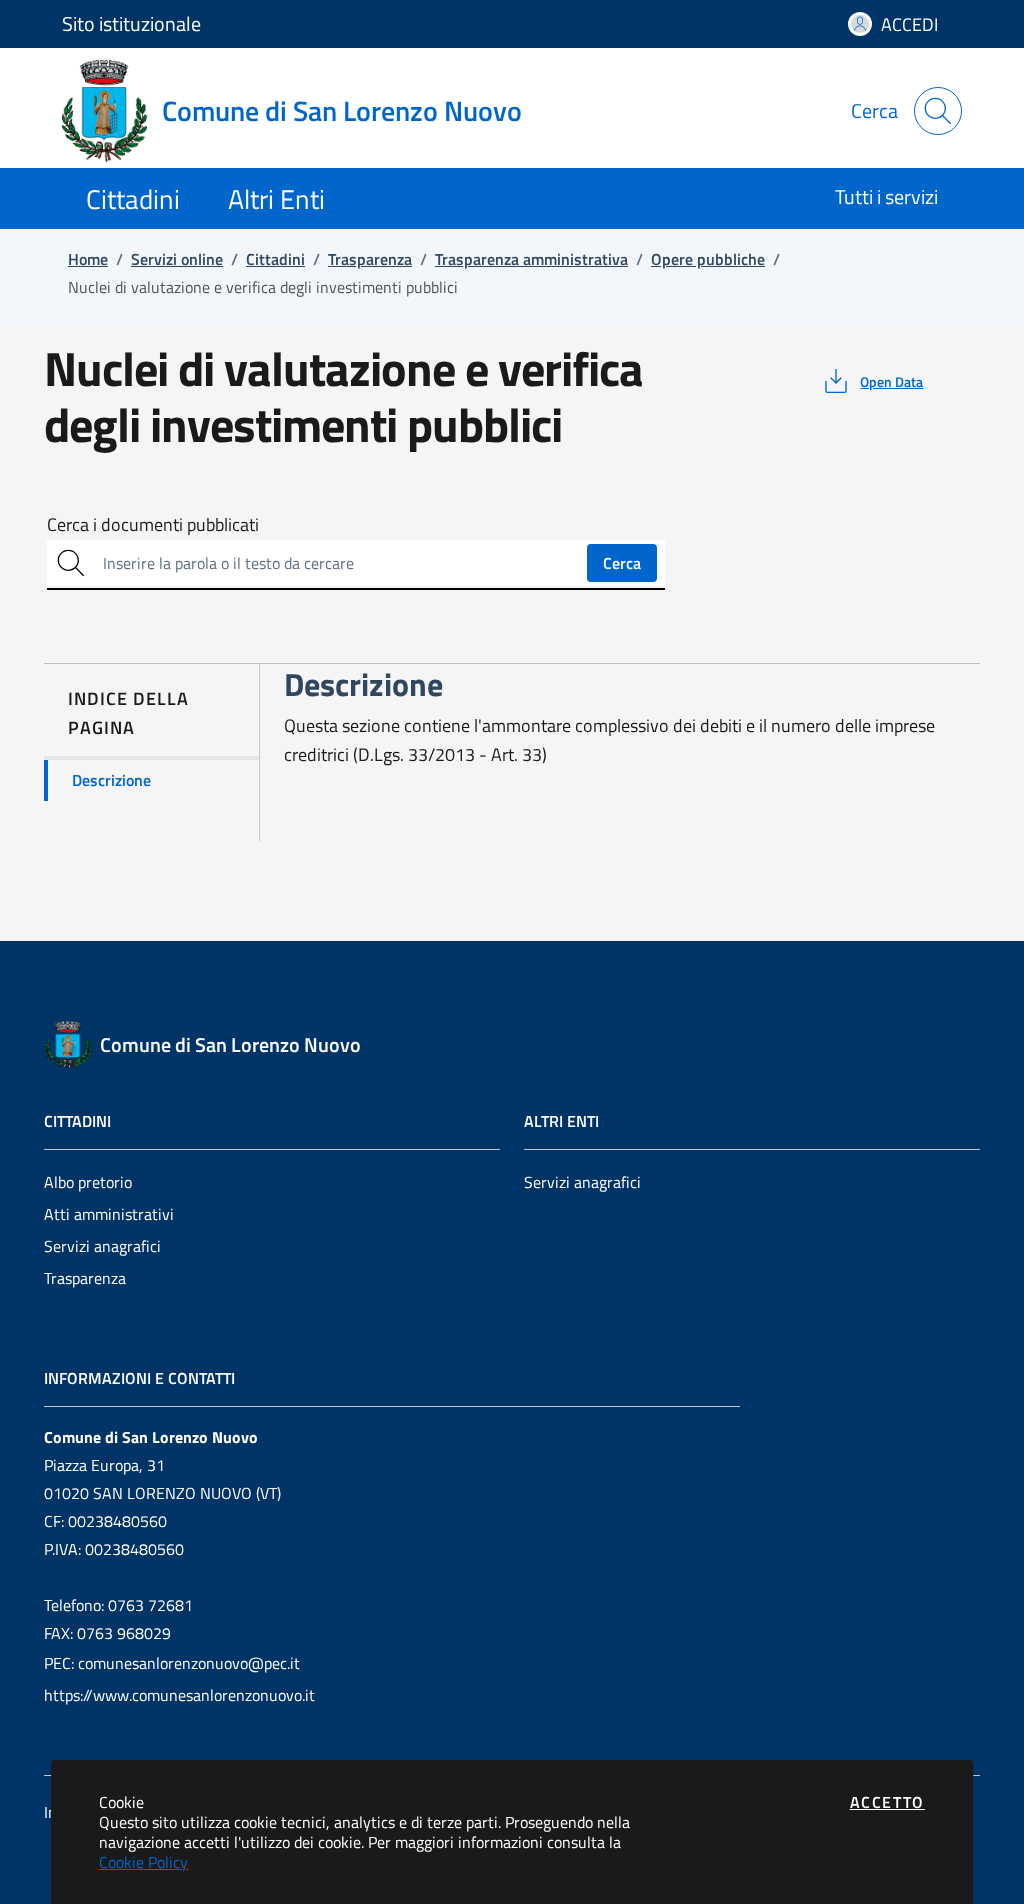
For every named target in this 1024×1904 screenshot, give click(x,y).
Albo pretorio (88, 1182)
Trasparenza (85, 1278)
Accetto (887, 1802)
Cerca (622, 563)
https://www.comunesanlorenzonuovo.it (179, 1695)
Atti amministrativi (109, 1214)
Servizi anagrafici (102, 1246)
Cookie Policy (143, 1862)
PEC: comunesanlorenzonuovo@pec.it (172, 1663)
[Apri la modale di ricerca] (938, 111)
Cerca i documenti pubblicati (153, 525)
